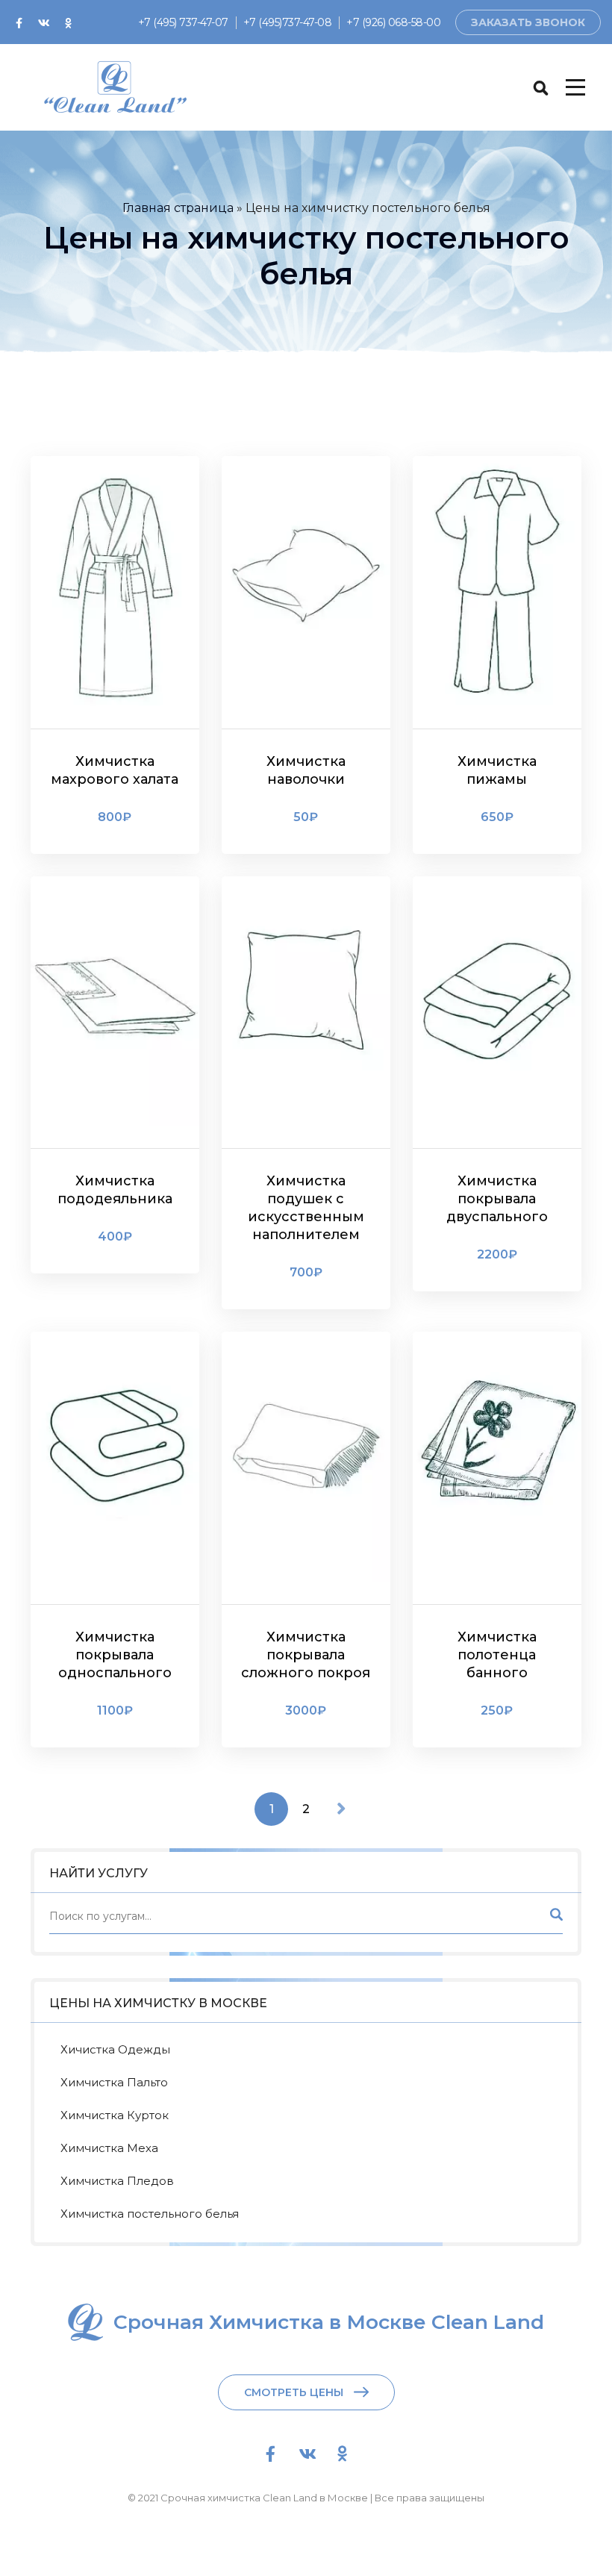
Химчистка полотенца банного (497, 1655)
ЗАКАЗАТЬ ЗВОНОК (528, 22)
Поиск (555, 1919)
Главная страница (178, 208)
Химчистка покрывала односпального (115, 1655)
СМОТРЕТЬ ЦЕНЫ (294, 2392)
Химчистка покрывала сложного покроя (306, 1655)
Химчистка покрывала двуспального (497, 1199)
